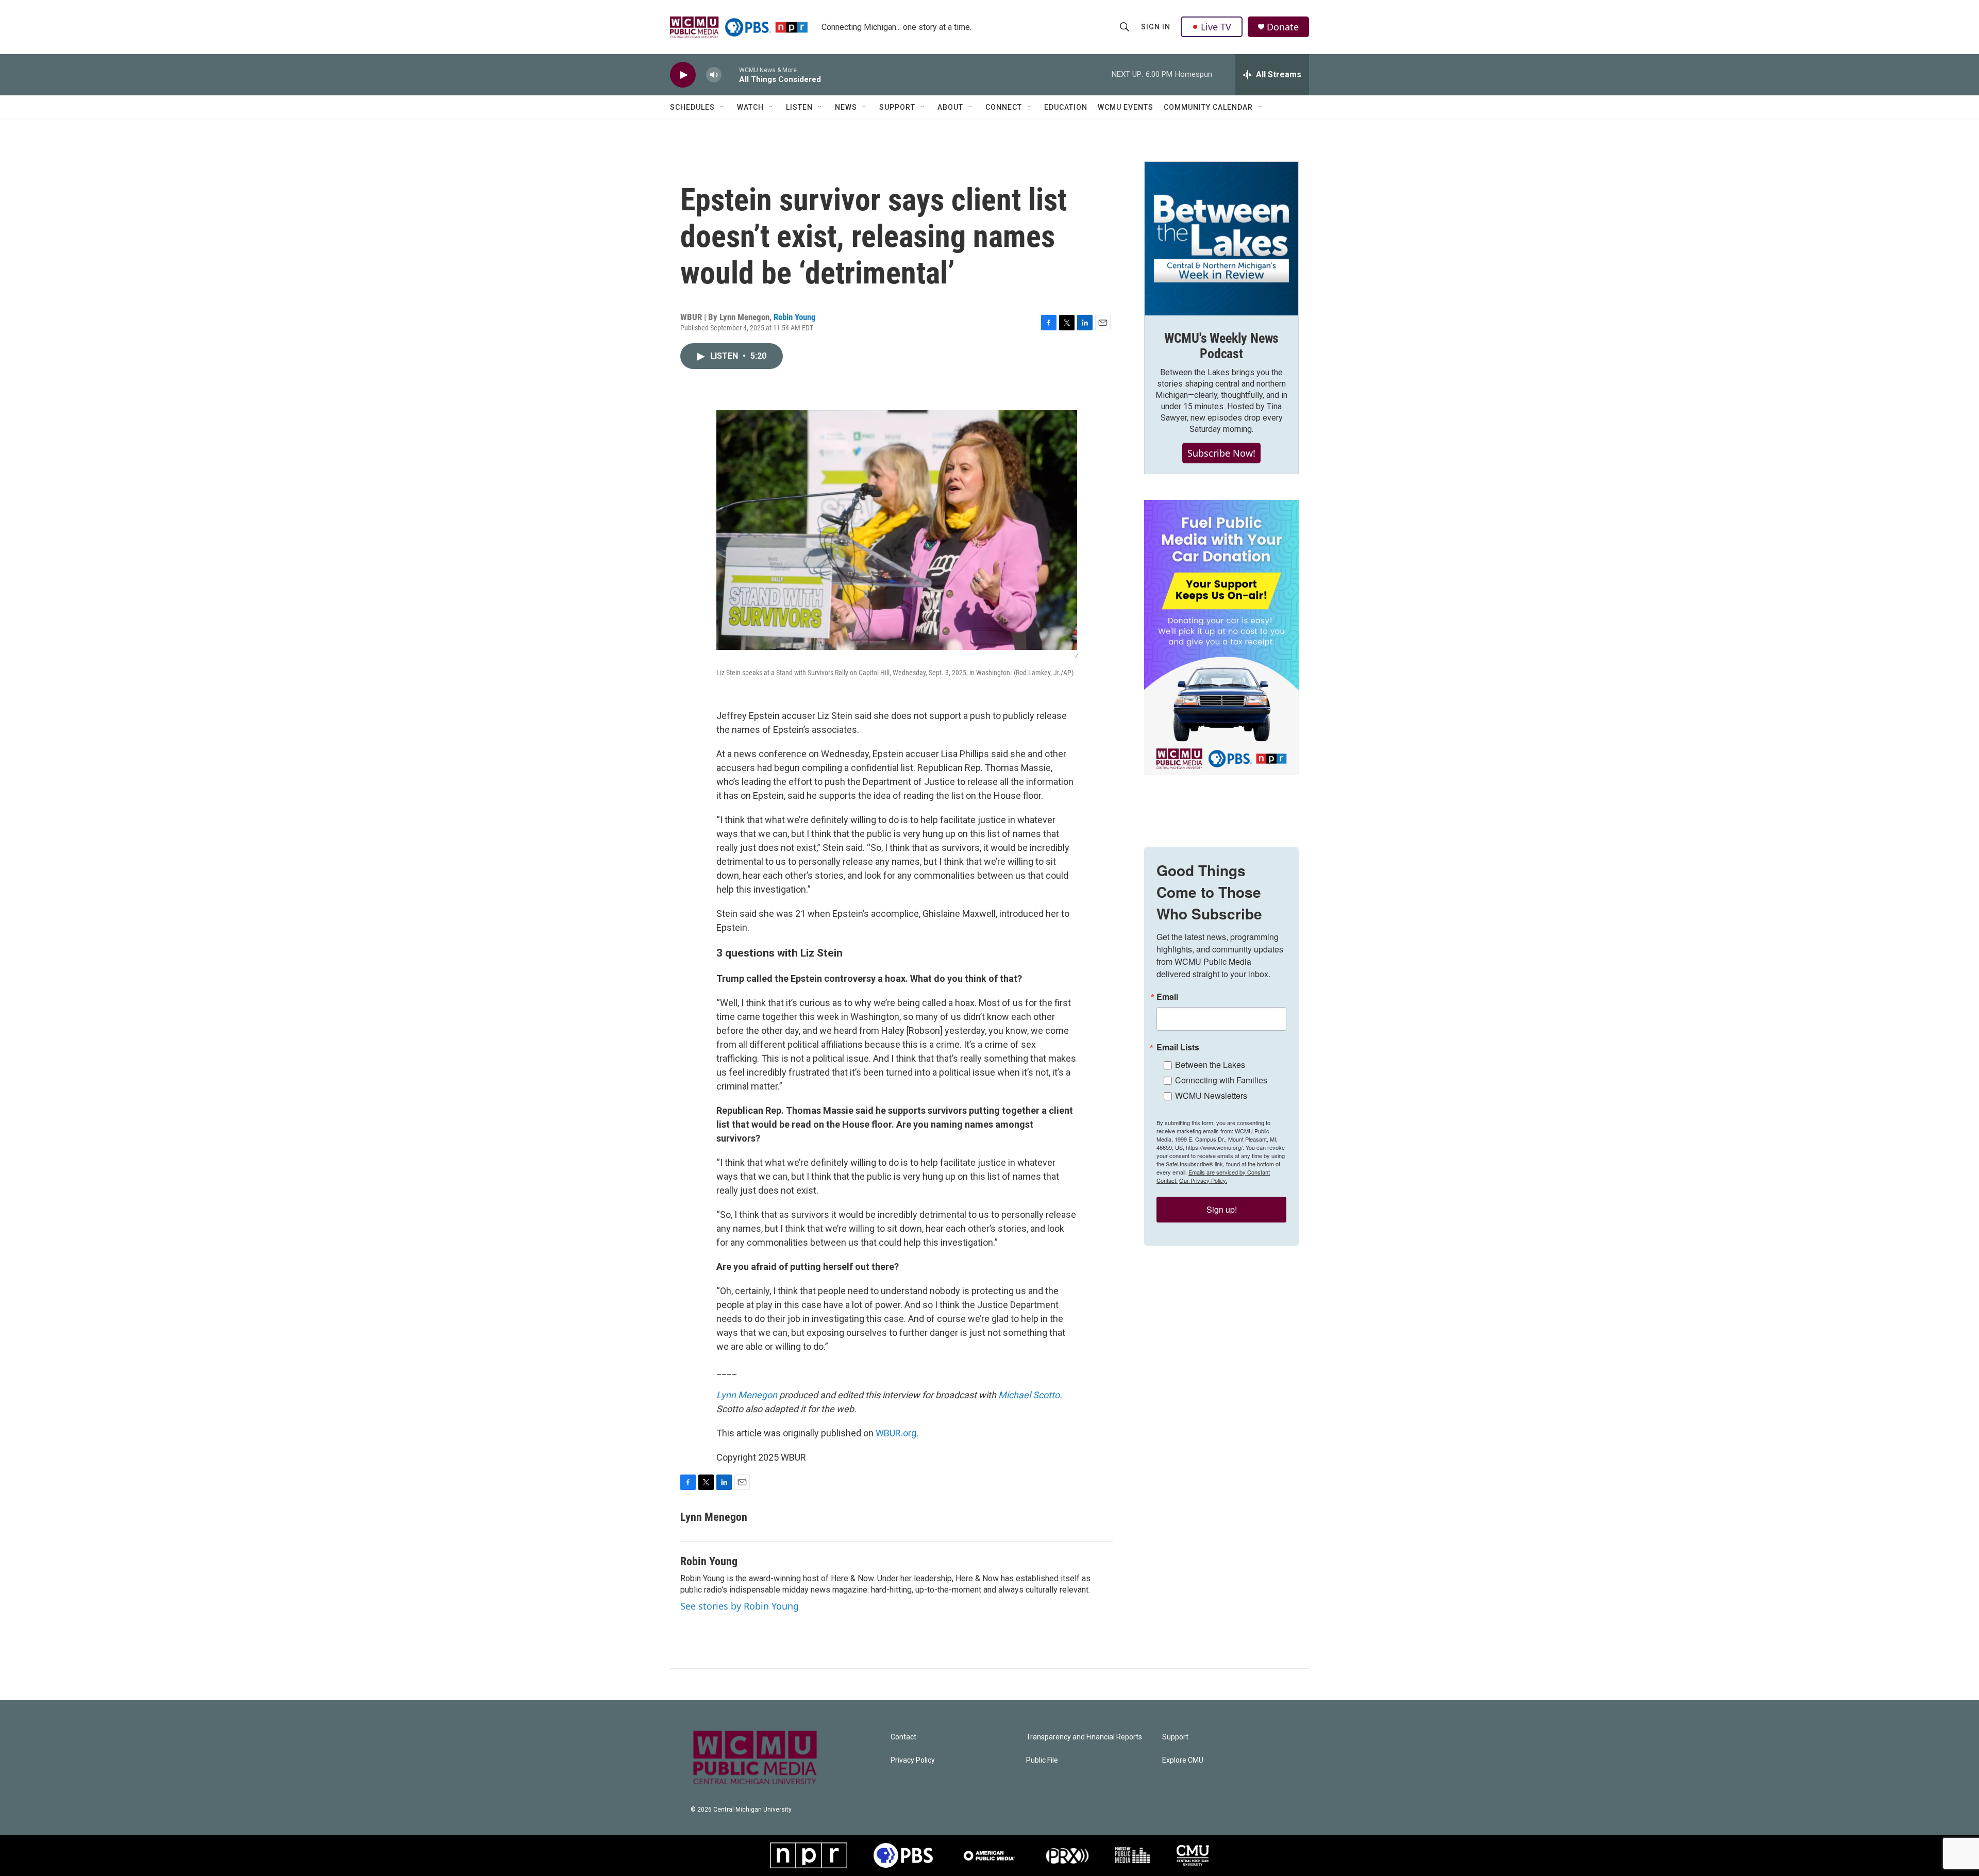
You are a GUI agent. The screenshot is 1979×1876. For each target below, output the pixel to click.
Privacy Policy (913, 1760)
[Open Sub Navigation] (723, 107)
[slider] (730, 74)
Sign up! (1222, 1209)
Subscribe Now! (1221, 453)
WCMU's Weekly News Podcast (1221, 346)
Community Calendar (1208, 107)
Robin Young (795, 317)
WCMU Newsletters (1211, 1095)
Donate (1283, 27)
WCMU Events (1126, 107)
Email (1167, 997)
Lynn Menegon (747, 1395)
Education (1066, 107)
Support (897, 107)
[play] (683, 75)
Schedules (692, 107)
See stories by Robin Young (740, 1606)
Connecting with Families (1221, 1080)
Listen (799, 107)
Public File (1042, 1760)
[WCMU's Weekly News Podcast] (1221, 239)
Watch (750, 107)
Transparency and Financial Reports (1084, 1737)
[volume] (714, 75)
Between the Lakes (1210, 1065)
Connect (1004, 107)
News (846, 107)
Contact (903, 1737)
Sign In (1156, 27)
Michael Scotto (1029, 1395)
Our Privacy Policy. (1203, 1180)
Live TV (1216, 27)
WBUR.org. (897, 1433)
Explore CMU (1183, 1760)
